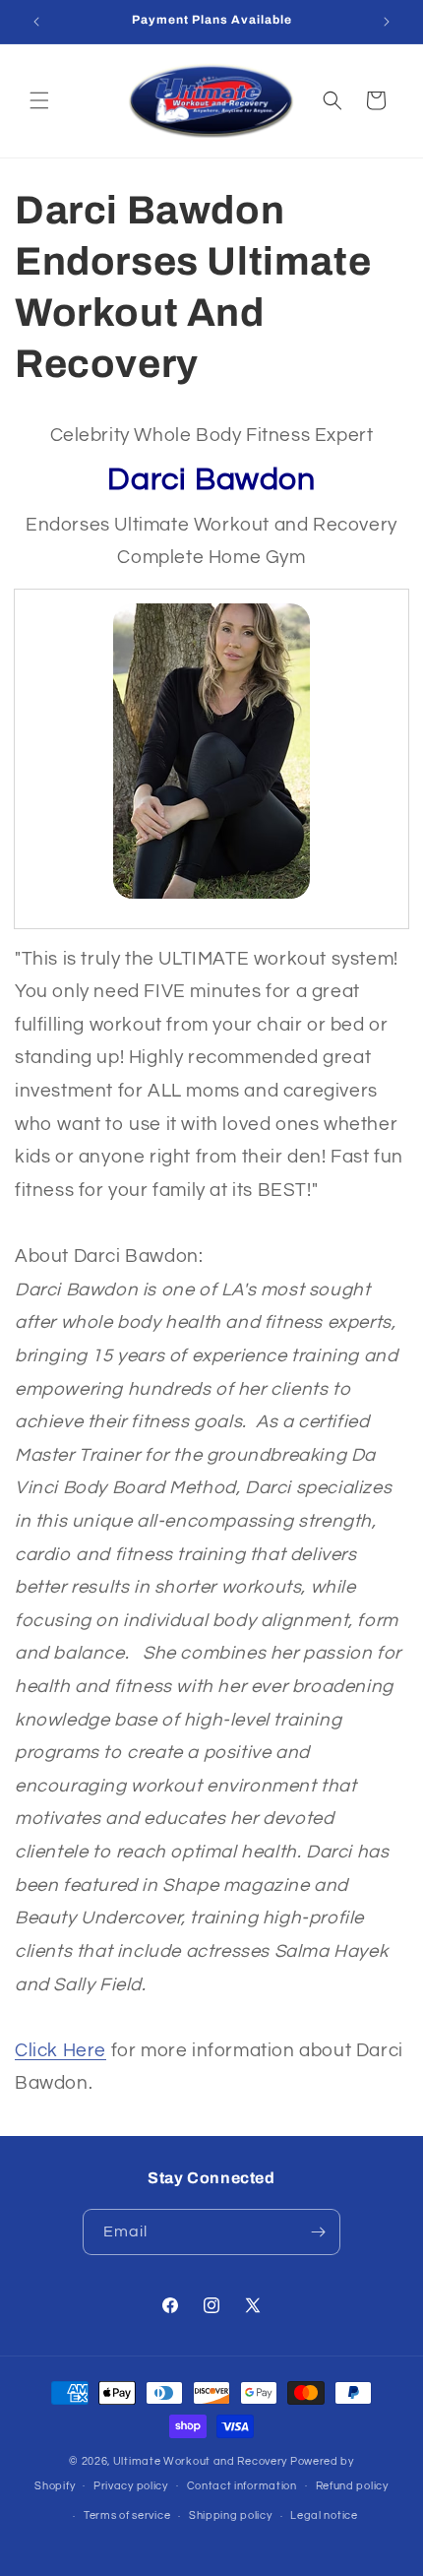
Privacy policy (131, 2486)
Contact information (242, 2486)
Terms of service (127, 2515)
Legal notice (324, 2515)
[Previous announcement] (36, 22)
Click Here (60, 2051)
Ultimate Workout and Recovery (200, 2461)
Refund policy (352, 2486)
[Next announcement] (387, 22)
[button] (39, 100)
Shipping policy (231, 2515)
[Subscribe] (318, 2232)
